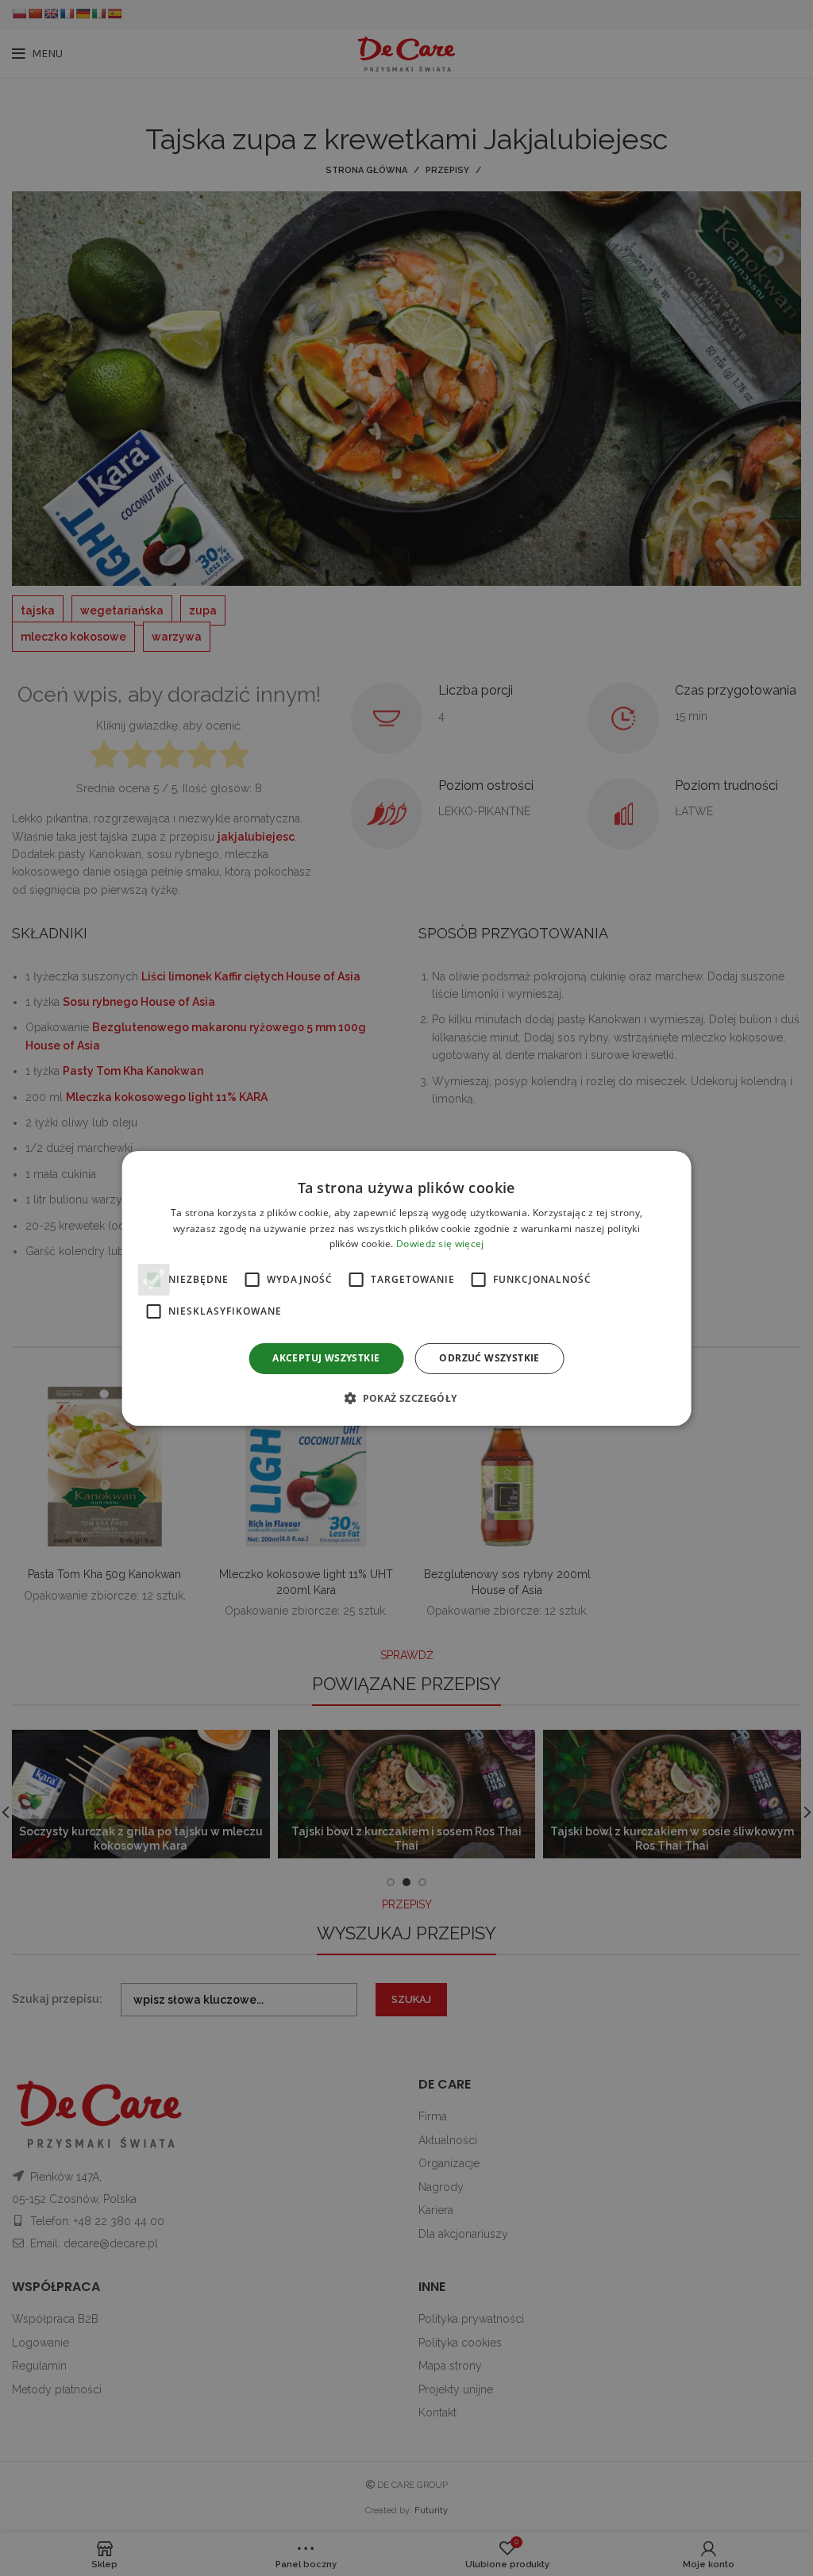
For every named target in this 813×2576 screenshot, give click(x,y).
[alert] (406, 1288)
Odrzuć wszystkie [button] (489, 1358)
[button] (406, 1398)
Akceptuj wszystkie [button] (326, 1358)
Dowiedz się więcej (440, 1244)
